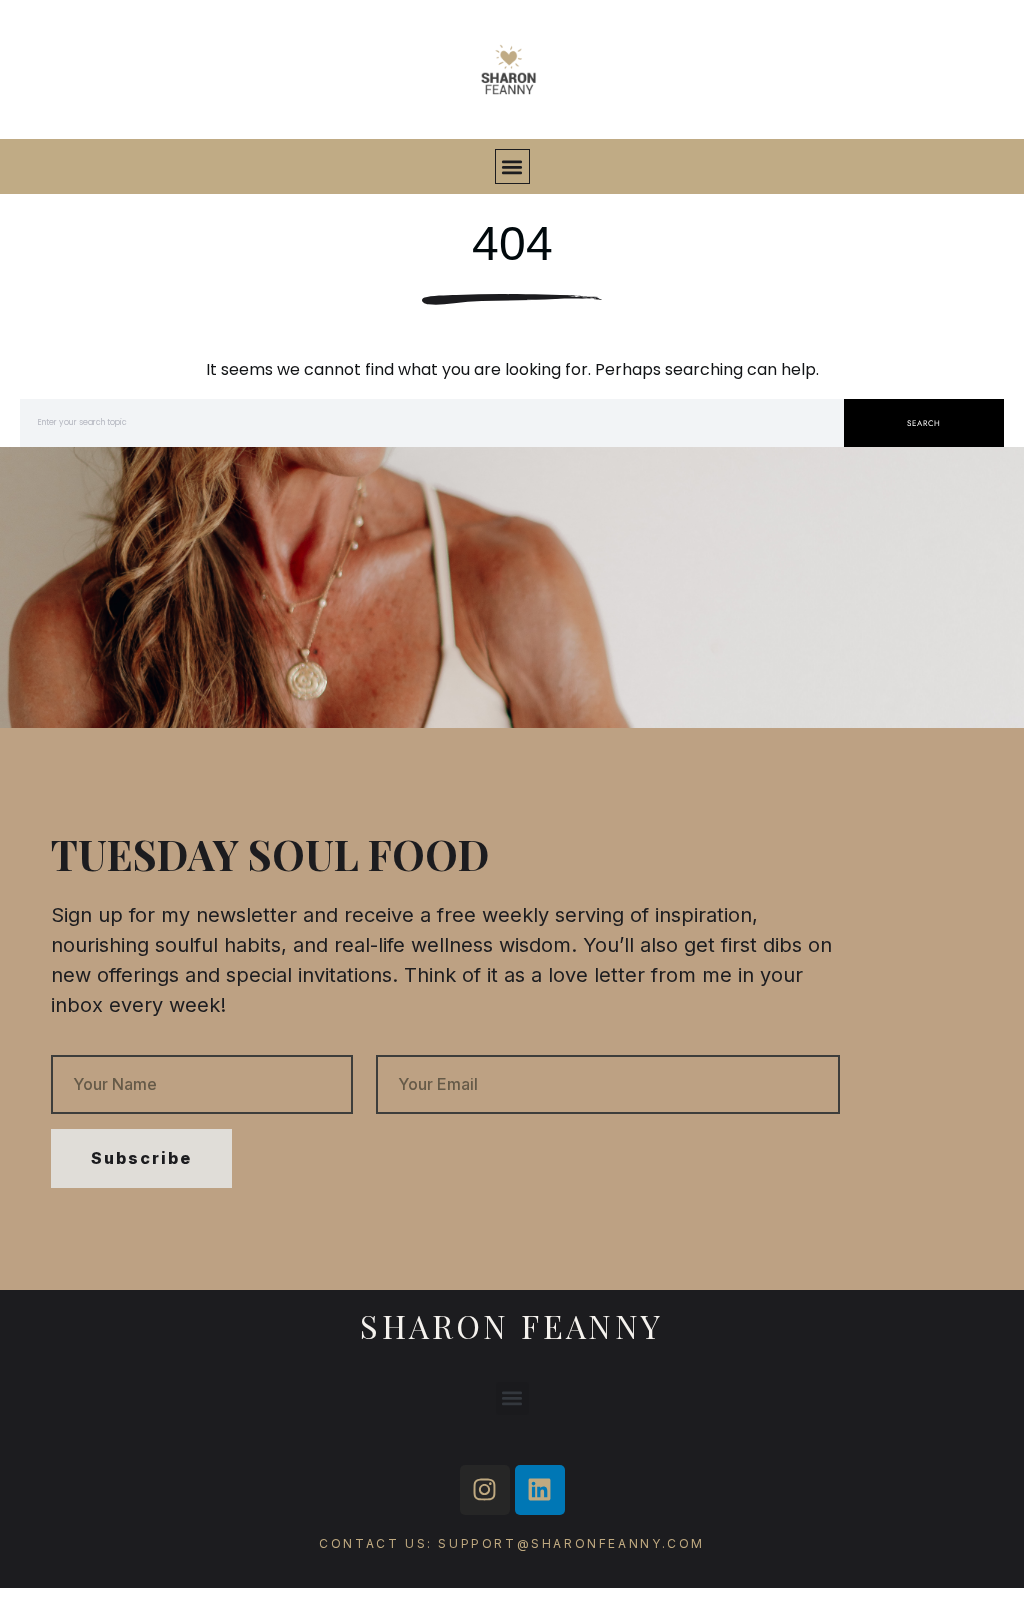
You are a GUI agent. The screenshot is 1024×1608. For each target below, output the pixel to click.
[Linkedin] (540, 1490)
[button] (512, 166)
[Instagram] (485, 1490)
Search (924, 423)
